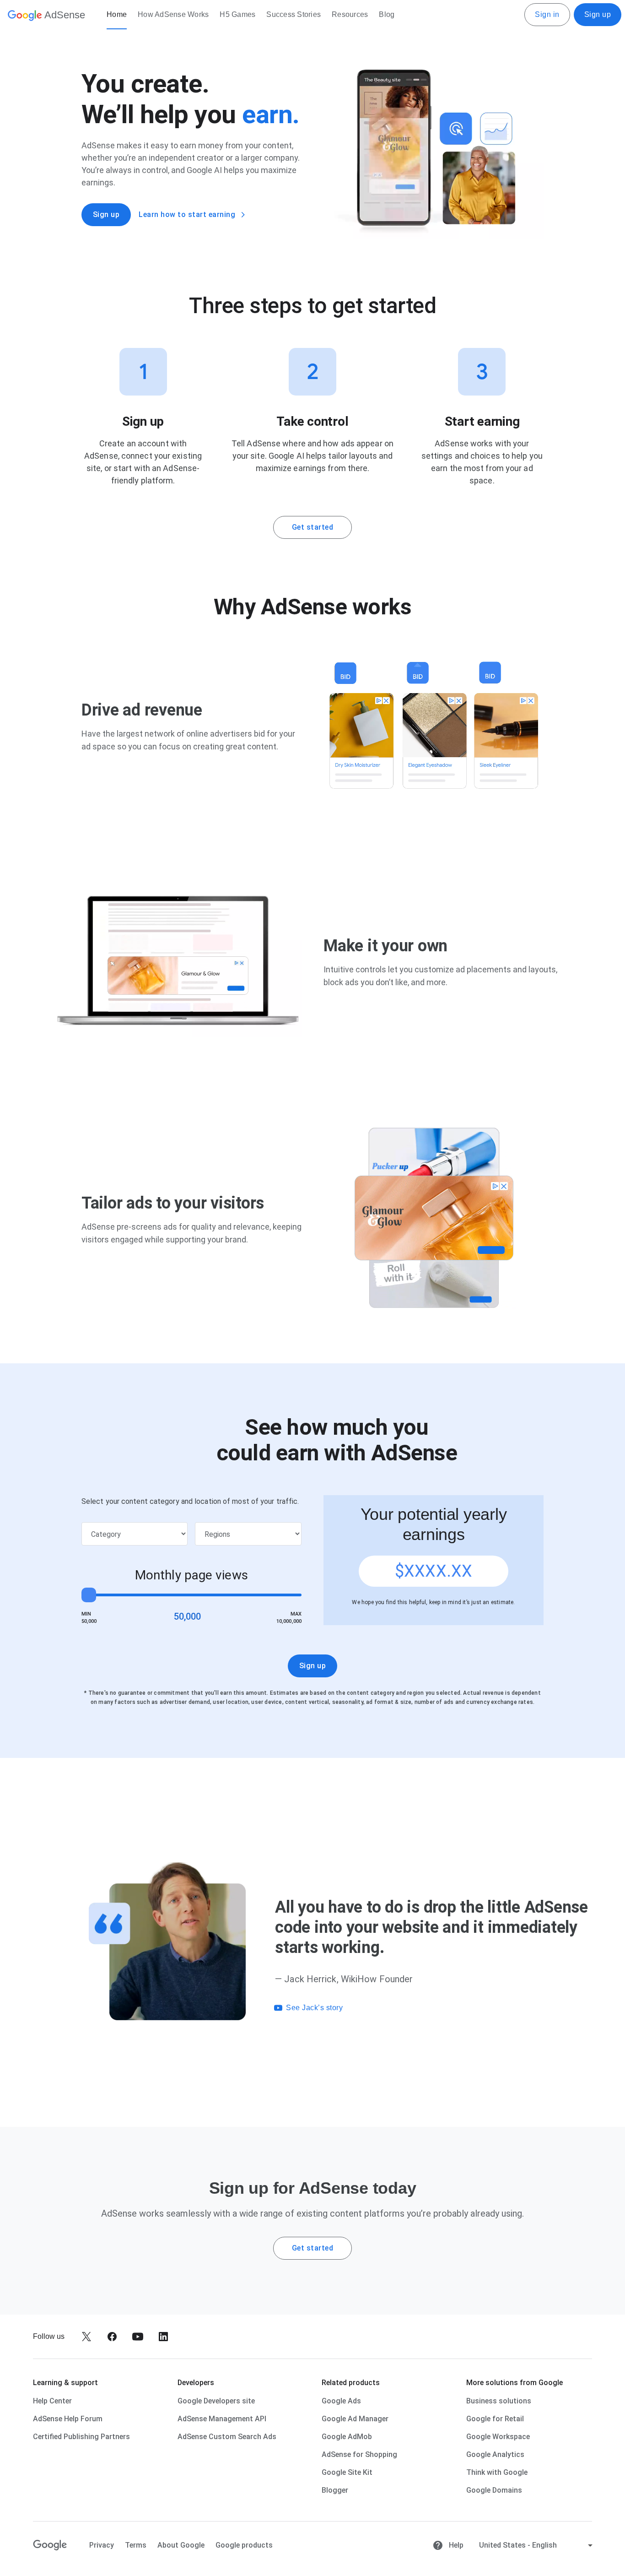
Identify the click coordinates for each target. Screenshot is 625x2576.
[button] (427, 2008)
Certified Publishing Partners (81, 2437)
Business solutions (499, 2401)
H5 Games (237, 14)
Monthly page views (191, 1575)
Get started (313, 527)
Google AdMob (347, 2437)
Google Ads (341, 2401)
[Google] (50, 2545)
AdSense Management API (222, 2419)
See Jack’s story (314, 2008)
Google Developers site (216, 2401)
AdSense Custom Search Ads (227, 2437)
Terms (136, 2545)
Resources (350, 14)
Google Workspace (498, 2437)
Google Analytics (495, 2454)
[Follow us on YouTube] (138, 2337)
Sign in (547, 14)
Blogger (335, 2490)
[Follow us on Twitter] (86, 2337)
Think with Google (497, 2472)
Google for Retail (495, 2419)
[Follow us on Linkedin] (163, 2337)
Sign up (598, 14)
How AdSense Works (173, 14)
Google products (244, 2545)
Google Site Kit (347, 2472)
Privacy (102, 2545)
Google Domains (494, 2490)
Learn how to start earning (187, 214)
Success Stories (294, 14)
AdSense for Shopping (359, 2454)
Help (455, 2545)
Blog (387, 14)
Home (117, 14)
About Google (181, 2545)
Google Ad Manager (355, 2419)
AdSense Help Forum (68, 2419)
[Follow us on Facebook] (112, 2337)
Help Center (52, 2401)
